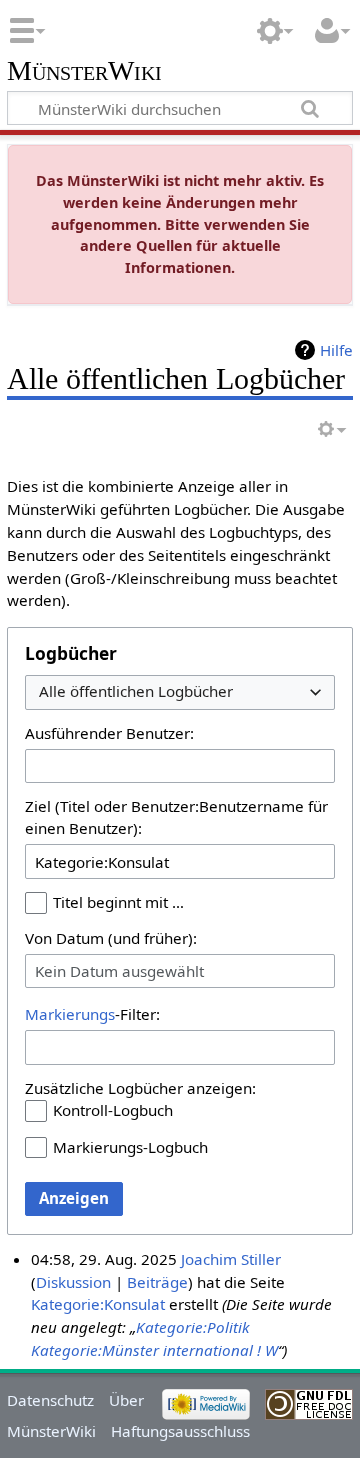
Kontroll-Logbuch (113, 1110)
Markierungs (70, 1014)
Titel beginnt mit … (118, 902)
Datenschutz (50, 1400)
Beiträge (157, 1282)
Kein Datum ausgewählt (119, 971)
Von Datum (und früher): (111, 938)
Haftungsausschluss (180, 1431)
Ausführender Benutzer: (109, 733)
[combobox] (180, 692)
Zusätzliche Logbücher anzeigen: (140, 1088)
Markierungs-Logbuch (130, 1147)
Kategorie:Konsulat (98, 1304)
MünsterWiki (84, 71)
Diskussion (73, 1282)
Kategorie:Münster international (142, 1350)
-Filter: (92, 1014)
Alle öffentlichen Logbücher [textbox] (136, 691)
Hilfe (336, 350)
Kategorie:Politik (193, 1327)
